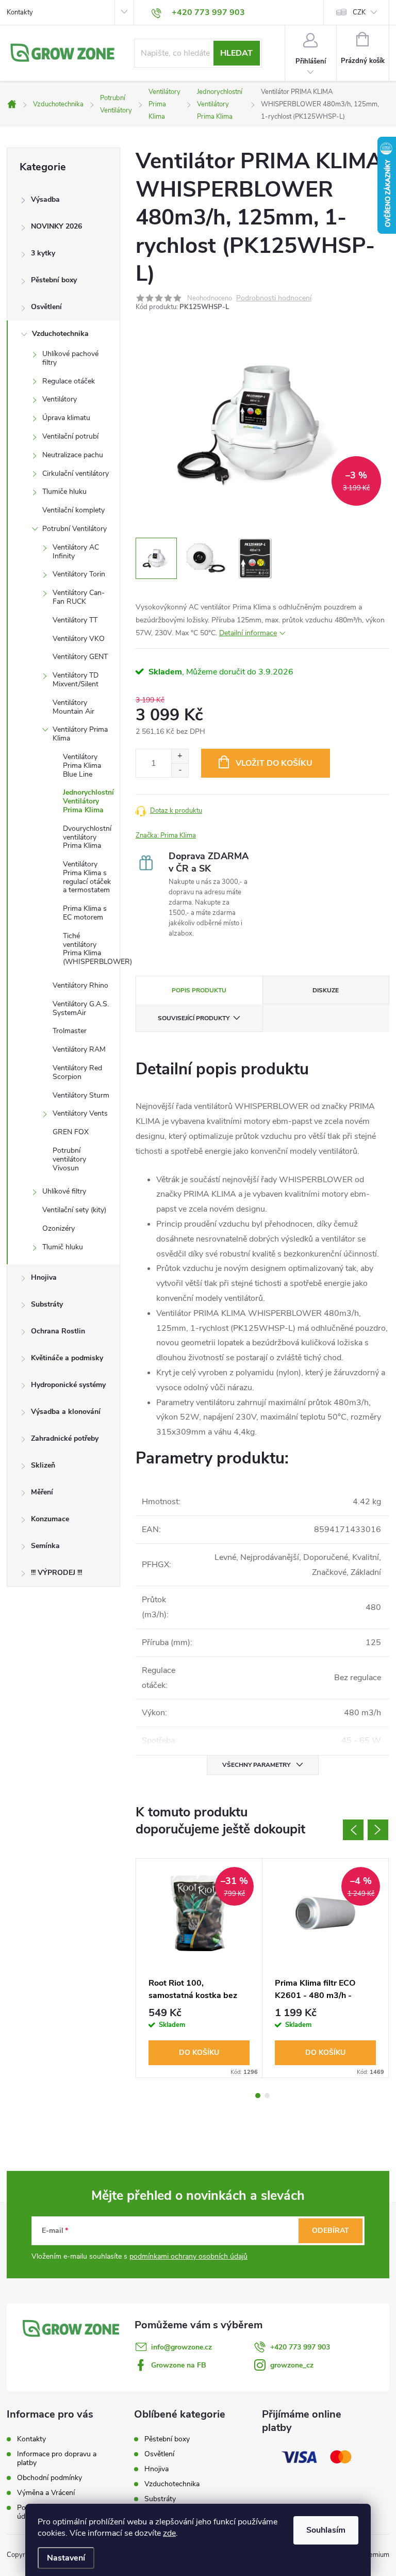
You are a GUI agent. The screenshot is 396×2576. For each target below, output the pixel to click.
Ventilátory (60, 399)
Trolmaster (70, 1031)
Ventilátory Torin (79, 574)
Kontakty (20, 12)
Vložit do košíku (274, 763)
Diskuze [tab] (326, 990)
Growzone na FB (179, 2365)
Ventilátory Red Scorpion (77, 1072)
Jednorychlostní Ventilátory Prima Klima (88, 801)
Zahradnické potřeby (65, 1438)
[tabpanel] (199, 1968)
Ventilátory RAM (79, 1049)
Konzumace (50, 1519)
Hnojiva (44, 1277)
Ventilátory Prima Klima (80, 734)
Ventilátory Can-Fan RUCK (79, 597)
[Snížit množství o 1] (180, 770)
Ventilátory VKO (79, 639)
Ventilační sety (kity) (74, 1210)
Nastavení (66, 2558)
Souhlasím (326, 2530)
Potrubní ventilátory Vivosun (69, 1159)
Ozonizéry (59, 1228)
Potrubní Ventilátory (75, 529)
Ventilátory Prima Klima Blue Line (82, 766)
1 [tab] (258, 2096)
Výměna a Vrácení (46, 2493)
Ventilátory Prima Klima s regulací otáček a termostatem (87, 877)
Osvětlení (46, 307)
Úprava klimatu (66, 418)
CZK (359, 12)
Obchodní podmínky (49, 2478)
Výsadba (45, 199)
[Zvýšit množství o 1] (180, 756)
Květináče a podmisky (67, 1358)
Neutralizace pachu (73, 455)
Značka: (166, 835)
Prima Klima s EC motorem (85, 913)
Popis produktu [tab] (199, 990)
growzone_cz (292, 2365)
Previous (353, 1830)
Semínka (45, 1546)
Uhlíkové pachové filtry (70, 358)
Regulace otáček (69, 381)
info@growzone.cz (181, 2347)
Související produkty (194, 1018)
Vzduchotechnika (60, 334)
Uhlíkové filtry (64, 1191)
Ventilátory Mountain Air (73, 707)
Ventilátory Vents (80, 1113)
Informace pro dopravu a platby (57, 2458)
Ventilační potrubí (70, 436)
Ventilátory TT (75, 620)
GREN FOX (71, 1132)
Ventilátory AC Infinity (76, 552)
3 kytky (43, 253)
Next (378, 1830)
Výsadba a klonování (66, 1412)
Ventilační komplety (73, 510)
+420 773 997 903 (300, 2347)
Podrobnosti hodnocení (274, 299)
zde (169, 2533)
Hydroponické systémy (68, 1385)
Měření (42, 1492)
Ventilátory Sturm (81, 1095)
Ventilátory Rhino (80, 985)
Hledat (236, 53)
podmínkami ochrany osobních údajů (188, 2256)
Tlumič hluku (63, 1247)
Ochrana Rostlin (58, 1331)
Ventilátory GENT (80, 657)
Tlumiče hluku (64, 492)
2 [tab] (267, 2096)
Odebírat (331, 2231)
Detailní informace (248, 633)
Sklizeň (43, 1465)
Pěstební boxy (54, 280)
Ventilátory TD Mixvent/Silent (76, 680)
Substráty (47, 1304)
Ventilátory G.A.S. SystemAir (81, 1008)
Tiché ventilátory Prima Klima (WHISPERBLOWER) (91, 949)
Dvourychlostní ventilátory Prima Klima (87, 837)
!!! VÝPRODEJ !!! (56, 1573)
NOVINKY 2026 (56, 226)
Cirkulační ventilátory (76, 473)
